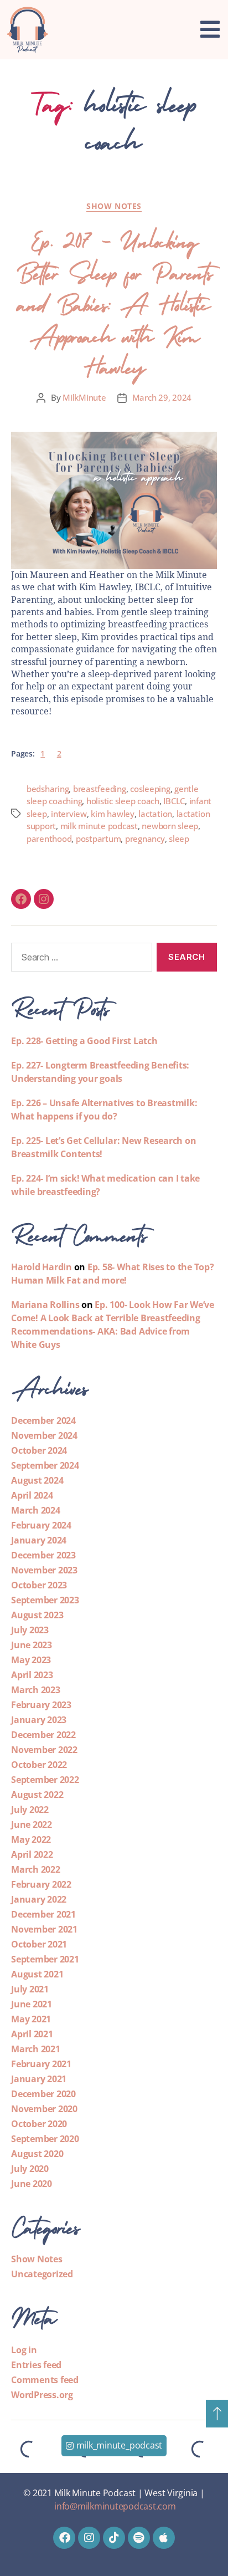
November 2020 (44, 2109)
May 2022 (31, 1839)
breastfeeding (100, 789)
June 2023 (32, 1645)
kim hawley (112, 814)
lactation (155, 814)
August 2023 (37, 1615)
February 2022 (41, 1884)
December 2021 (43, 1914)
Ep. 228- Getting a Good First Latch (84, 1041)
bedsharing (48, 789)
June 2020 (32, 2184)
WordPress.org (42, 2395)
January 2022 (39, 1899)
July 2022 (30, 1810)
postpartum (98, 839)
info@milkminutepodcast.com (115, 2506)
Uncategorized (42, 2274)
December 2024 (43, 1420)
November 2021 (44, 1929)
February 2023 (41, 1705)
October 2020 (39, 2124)
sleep (179, 839)
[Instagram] (44, 899)
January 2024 (39, 1540)
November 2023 (44, 1570)
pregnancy (145, 839)
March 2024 (36, 1510)
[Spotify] (139, 2538)
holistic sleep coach (123, 801)
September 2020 (45, 2139)
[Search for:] (79, 959)
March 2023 (36, 1690)
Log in (24, 2350)
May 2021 (31, 2019)
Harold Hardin (42, 1267)
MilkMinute (84, 397)
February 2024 (41, 1525)
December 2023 (43, 1555)
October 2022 (39, 1765)
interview (69, 814)
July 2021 (30, 1989)
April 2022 (32, 1854)
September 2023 (45, 1600)
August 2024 (37, 1480)
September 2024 (45, 1465)
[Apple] (164, 2538)
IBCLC (174, 801)
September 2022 (45, 1780)
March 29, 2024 (162, 397)
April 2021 (32, 2034)
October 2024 (39, 1450)
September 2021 (45, 1959)
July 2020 (30, 2169)
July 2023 (30, 1630)
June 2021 (32, 2004)
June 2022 (32, 1824)
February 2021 (41, 2064)
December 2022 (43, 1735)
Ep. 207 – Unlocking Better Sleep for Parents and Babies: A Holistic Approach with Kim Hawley (114, 301)
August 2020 (37, 2154)
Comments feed (45, 2380)
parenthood (49, 839)
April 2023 (32, 1675)
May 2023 (31, 1660)
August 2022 (37, 1795)
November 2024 (44, 1435)
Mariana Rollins (45, 1305)
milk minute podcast (99, 826)
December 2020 (43, 2094)
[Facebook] (21, 899)
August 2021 (37, 1974)
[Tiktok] (114, 2538)
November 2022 (44, 1750)
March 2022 (36, 1869)
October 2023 (39, 1585)
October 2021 (39, 1944)
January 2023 (39, 1720)
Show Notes (114, 206)
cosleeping (150, 789)
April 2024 (32, 1495)
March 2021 (36, 2049)
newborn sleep (170, 826)
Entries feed (36, 2365)
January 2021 (39, 2079)
